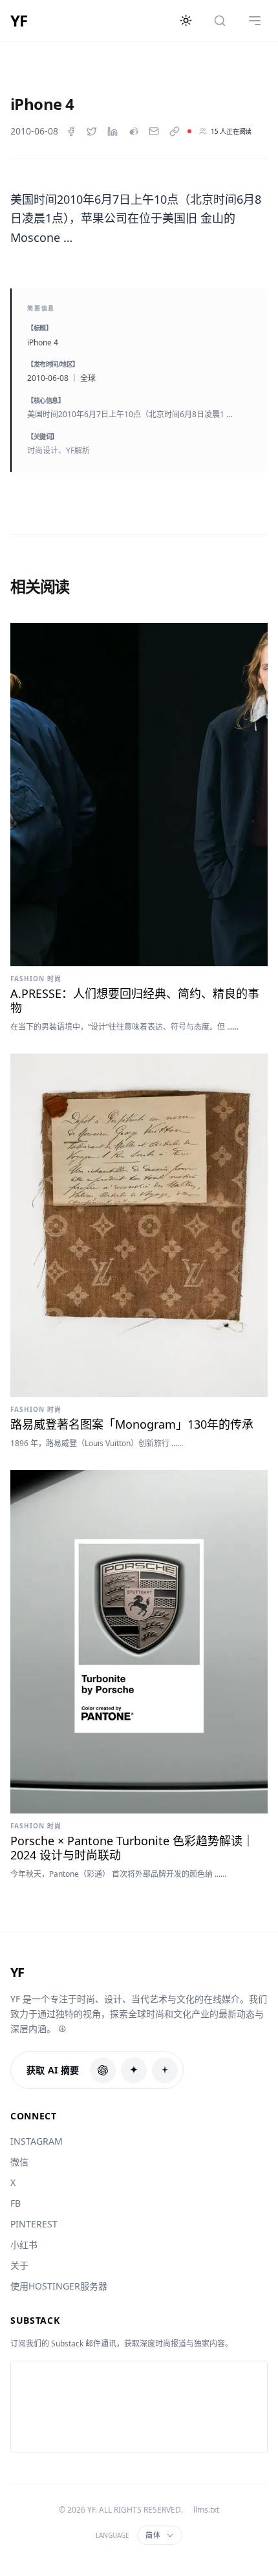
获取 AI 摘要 (53, 2070)
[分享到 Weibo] (133, 131)
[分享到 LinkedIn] (112, 131)
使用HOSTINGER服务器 (59, 2286)
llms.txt (206, 2510)
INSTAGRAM (37, 2141)
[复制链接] (175, 131)
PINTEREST (34, 2224)
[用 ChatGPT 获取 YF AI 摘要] (103, 2070)
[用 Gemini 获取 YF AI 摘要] (165, 2070)
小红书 (24, 2245)
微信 (19, 2162)
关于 (19, 2265)
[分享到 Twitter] (92, 131)
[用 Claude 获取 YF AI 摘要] (134, 2070)
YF (19, 21)
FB (16, 2203)
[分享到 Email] (154, 131)
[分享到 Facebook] (71, 131)
